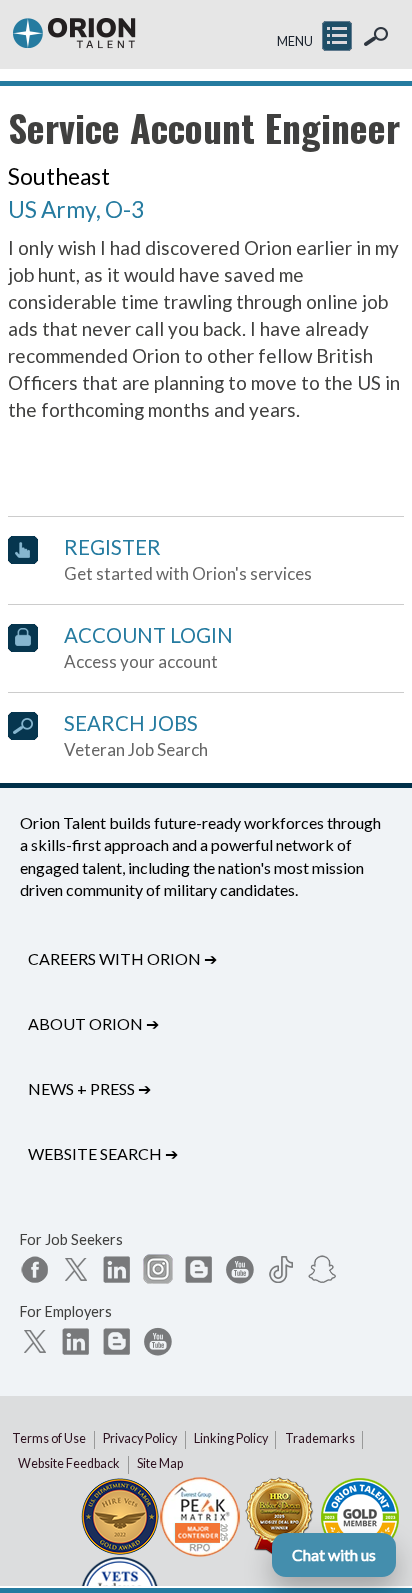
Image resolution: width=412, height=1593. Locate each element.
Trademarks (320, 1438)
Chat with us (334, 1554)
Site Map (160, 1463)
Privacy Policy (140, 1438)
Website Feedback (69, 1463)
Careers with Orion (122, 958)
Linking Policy (231, 1438)
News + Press (89, 1088)
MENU (295, 41)
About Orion (93, 1023)
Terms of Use (49, 1438)
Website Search (103, 1153)
